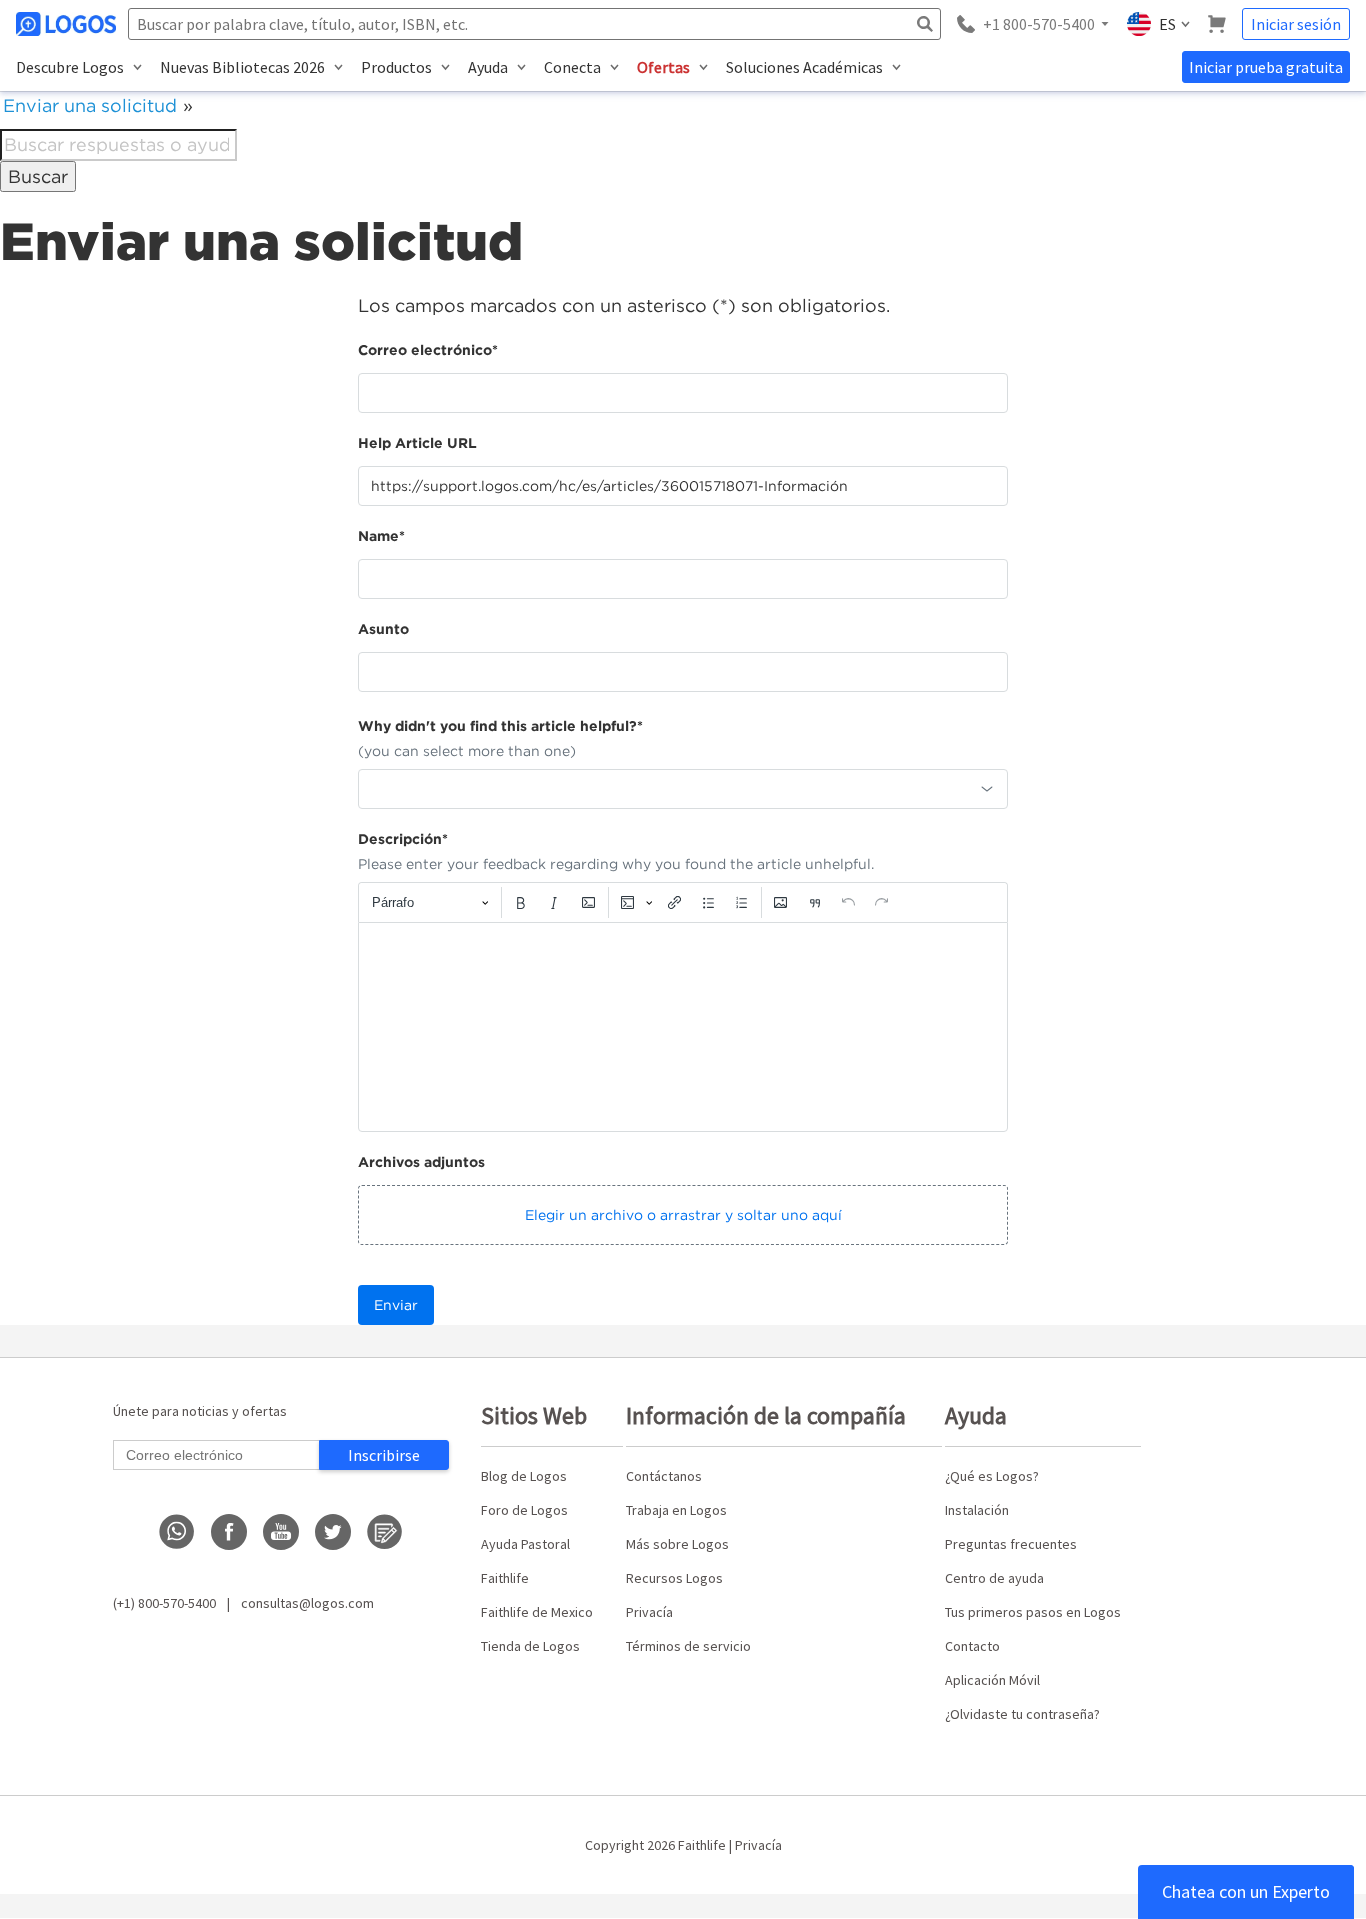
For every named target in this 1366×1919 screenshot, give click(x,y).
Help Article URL (417, 443)
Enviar (396, 1305)
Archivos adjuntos (421, 1162)
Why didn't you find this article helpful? (500, 726)
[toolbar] (683, 902)
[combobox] (683, 789)
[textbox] (683, 1027)
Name (381, 536)
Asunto (383, 629)
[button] (683, 1215)
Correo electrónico (428, 350)
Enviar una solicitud (90, 105)
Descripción (403, 839)
